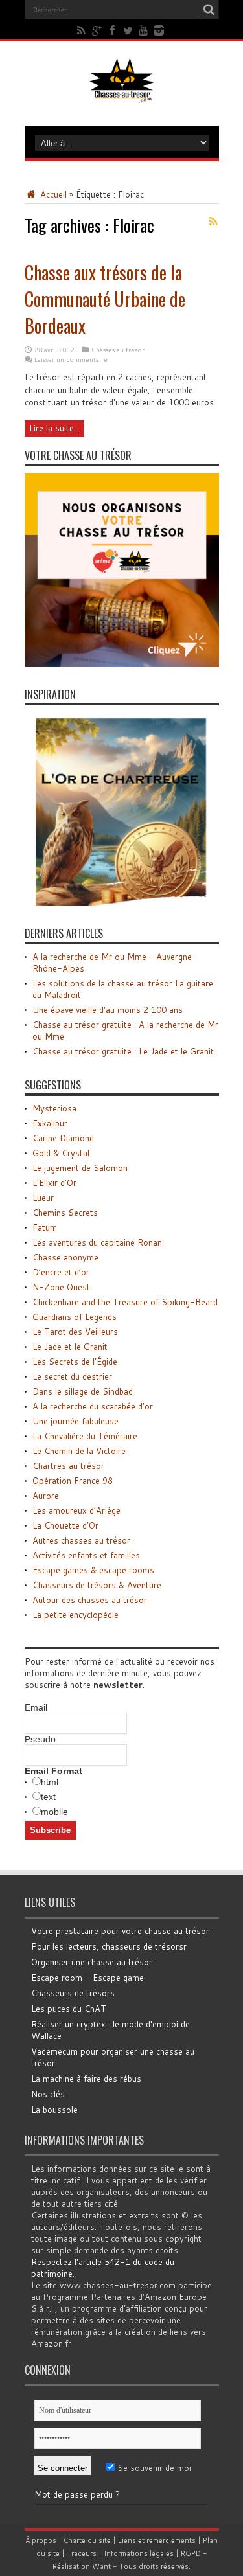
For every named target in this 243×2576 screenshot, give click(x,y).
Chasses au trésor (118, 350)
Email (36, 1707)
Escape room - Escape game (87, 1978)
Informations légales (139, 2553)
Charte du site (87, 2540)
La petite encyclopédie (75, 1615)
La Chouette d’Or (65, 1525)
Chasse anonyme (65, 1257)
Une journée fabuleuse (75, 1421)
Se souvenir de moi (153, 2468)
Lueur (43, 1198)
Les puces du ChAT (69, 2009)
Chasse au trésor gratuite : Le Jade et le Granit (123, 1051)
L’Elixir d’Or (54, 1183)
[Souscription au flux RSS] (214, 222)
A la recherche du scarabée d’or (93, 1406)
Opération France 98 (73, 1481)
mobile (54, 1812)
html (50, 1782)
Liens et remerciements (157, 2540)
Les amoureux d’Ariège (76, 1510)
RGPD (191, 2553)
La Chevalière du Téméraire (85, 1436)
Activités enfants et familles (86, 1555)
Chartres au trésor (68, 1466)
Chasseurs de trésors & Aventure (97, 1585)
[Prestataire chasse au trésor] (122, 664)
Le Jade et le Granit (70, 1347)
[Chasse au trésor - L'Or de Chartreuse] (122, 903)
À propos (41, 2540)
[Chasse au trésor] (122, 93)
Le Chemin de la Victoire (79, 1451)
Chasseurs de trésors (73, 1993)
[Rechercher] (209, 10)
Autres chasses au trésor (81, 1540)
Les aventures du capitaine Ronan (97, 1242)
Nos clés (48, 2094)
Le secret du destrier (72, 1376)
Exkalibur (50, 1123)
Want (101, 2566)
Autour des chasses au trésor (90, 1600)
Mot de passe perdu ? (77, 2494)
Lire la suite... (54, 428)
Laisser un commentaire (71, 359)
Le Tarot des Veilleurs (75, 1332)
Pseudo (40, 1739)
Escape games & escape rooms (93, 1570)
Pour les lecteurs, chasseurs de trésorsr (109, 1946)
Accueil (52, 194)
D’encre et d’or (61, 1272)
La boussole (54, 2110)
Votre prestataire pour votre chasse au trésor (120, 1931)
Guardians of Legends (75, 1317)
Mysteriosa (54, 1108)
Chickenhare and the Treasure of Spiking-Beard (125, 1302)
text (48, 1797)
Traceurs (82, 2553)
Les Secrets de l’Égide (75, 1362)
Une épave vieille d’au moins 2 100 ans (108, 1010)
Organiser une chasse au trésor (92, 1962)
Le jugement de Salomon (80, 1168)
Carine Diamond (63, 1138)
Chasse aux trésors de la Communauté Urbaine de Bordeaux (105, 299)
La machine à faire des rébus (86, 2079)
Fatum (45, 1227)
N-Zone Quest (61, 1287)
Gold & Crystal (61, 1153)
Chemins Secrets (65, 1213)
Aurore (46, 1496)
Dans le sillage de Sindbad (83, 1391)
